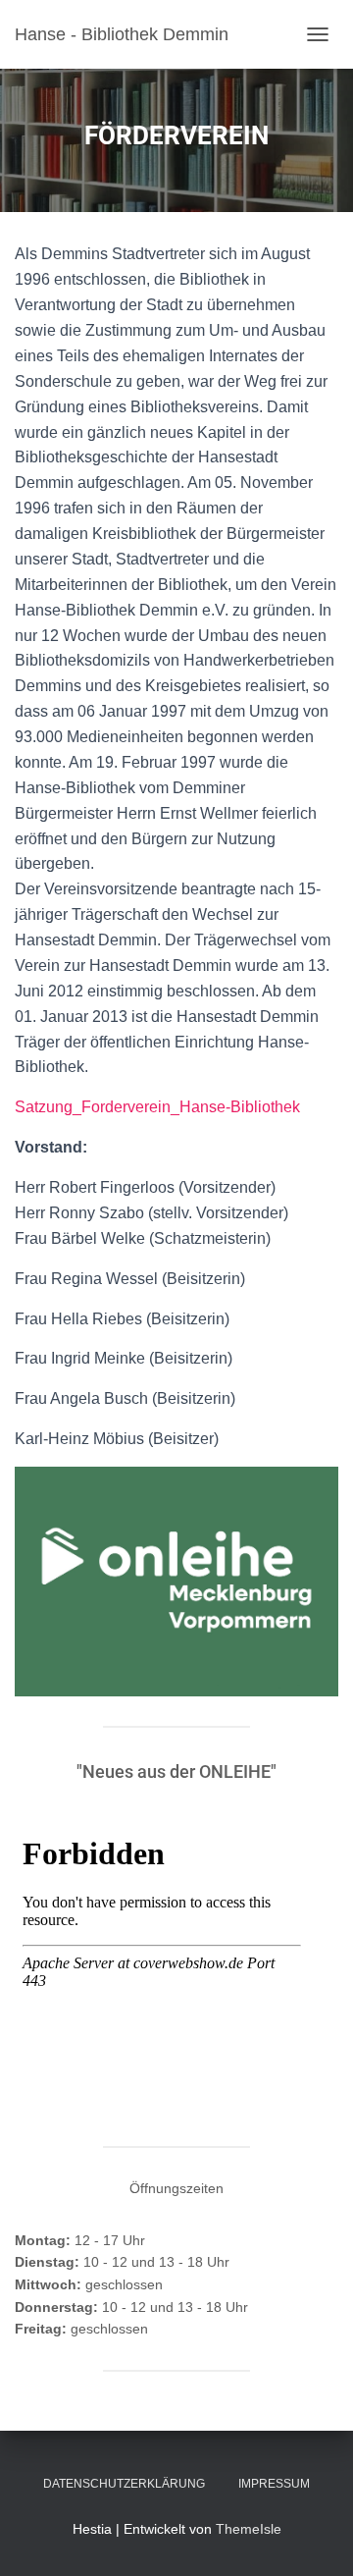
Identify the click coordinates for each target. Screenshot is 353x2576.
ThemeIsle (249, 2529)
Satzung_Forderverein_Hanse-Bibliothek (157, 1107)
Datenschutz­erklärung (124, 2484)
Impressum (274, 2484)
